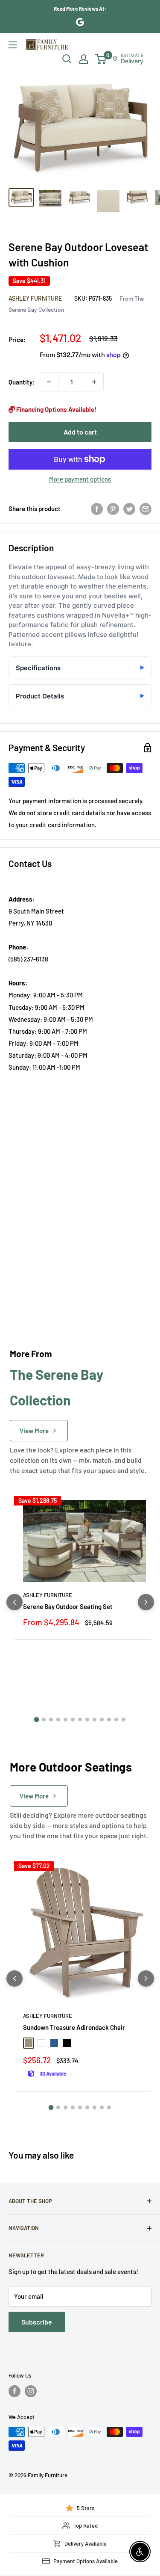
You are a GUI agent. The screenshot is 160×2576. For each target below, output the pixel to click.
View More (34, 1431)
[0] (101, 59)
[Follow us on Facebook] (15, 2391)
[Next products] (146, 1602)
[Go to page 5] (65, 1720)
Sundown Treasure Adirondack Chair (74, 2027)
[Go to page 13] (124, 1720)
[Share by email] (145, 509)
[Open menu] (13, 45)
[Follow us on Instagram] (31, 2391)
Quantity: (22, 382)
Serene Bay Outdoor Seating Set (68, 1606)
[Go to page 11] (109, 1720)
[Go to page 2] (44, 1720)
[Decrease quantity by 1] (49, 382)
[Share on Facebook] (97, 509)
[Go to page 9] (95, 1720)
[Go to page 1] (37, 1720)
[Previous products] (15, 1602)
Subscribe (37, 2322)
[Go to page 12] (116, 1720)
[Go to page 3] (51, 1720)
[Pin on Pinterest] (113, 509)
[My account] (84, 59)
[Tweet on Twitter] (129, 509)
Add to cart (80, 432)
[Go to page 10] (102, 1720)
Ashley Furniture (35, 298)
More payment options (80, 479)
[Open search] (67, 59)
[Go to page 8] (87, 1720)
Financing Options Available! (56, 409)
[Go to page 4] (58, 1720)
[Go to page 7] (80, 1720)
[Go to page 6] (73, 1720)
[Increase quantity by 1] (94, 382)
